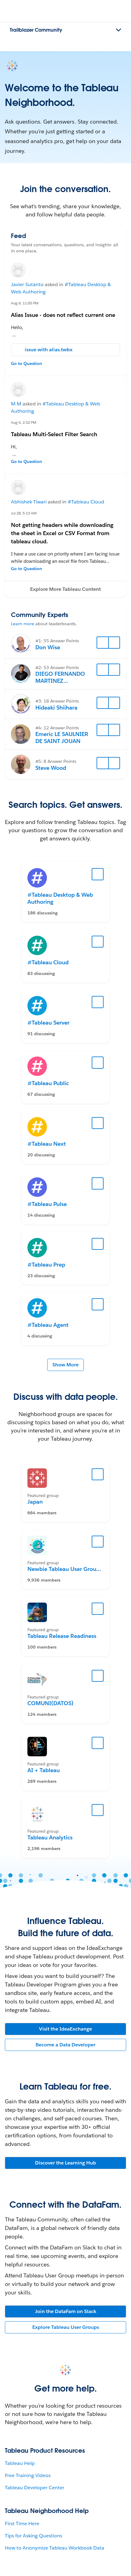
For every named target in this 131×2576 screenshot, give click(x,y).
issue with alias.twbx (49, 350)
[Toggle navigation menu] (119, 30)
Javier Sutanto (27, 284)
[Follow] (103, 643)
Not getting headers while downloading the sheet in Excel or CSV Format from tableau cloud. (62, 533)
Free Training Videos (28, 2475)
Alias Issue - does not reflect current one (63, 315)
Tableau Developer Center (35, 2488)
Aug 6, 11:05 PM (25, 303)
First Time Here (22, 2523)
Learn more (23, 624)
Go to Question (27, 363)
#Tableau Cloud (86, 502)
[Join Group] (98, 1474)
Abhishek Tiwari (29, 502)
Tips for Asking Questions (34, 2536)
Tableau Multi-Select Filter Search (54, 434)
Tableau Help (20, 2463)
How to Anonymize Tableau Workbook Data (55, 2548)
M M (16, 404)
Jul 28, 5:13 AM (24, 513)
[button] (65, 589)
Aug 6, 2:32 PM (24, 422)
